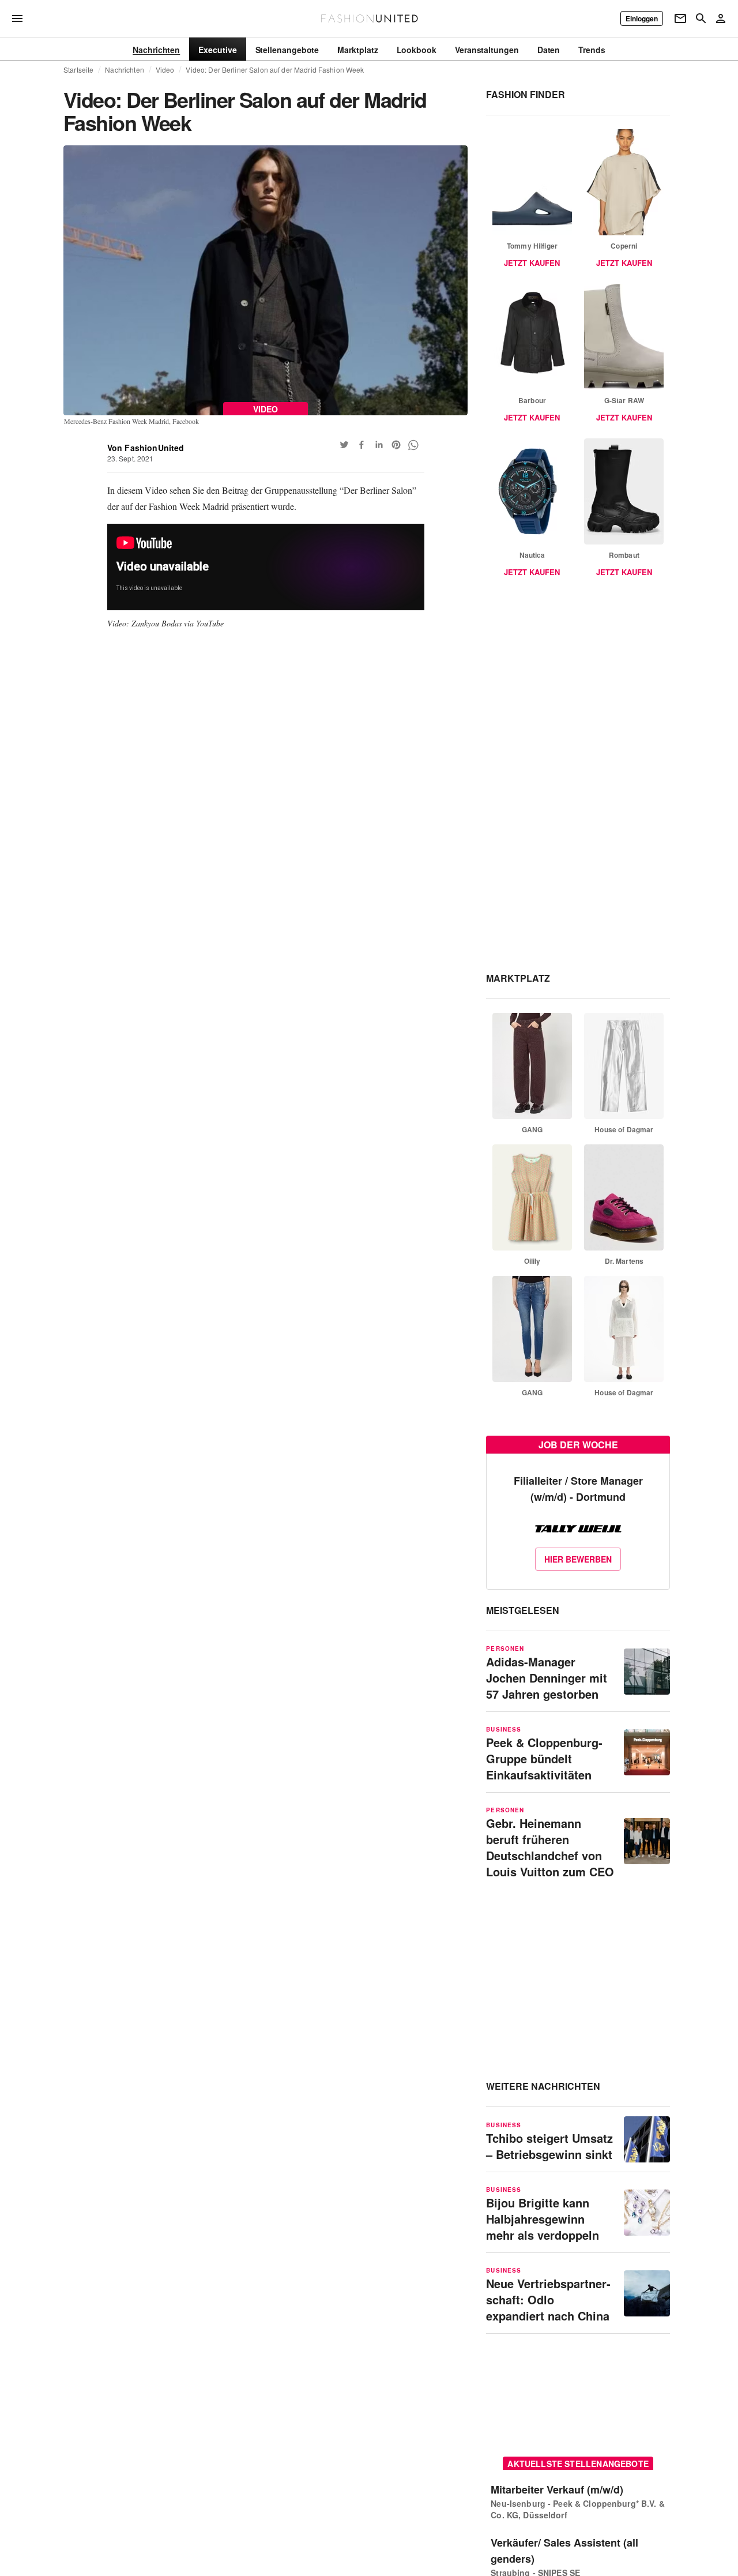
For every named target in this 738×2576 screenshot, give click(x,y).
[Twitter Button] (344, 445)
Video (165, 70)
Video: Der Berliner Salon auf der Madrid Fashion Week (275, 70)
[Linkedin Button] (379, 445)
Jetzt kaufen (532, 263)
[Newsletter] (680, 18)
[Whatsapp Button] (413, 445)
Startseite (78, 70)
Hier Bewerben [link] (578, 1559)
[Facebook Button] (362, 445)
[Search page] (701, 18)
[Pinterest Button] (396, 445)
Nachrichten (124, 70)
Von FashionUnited (146, 448)
